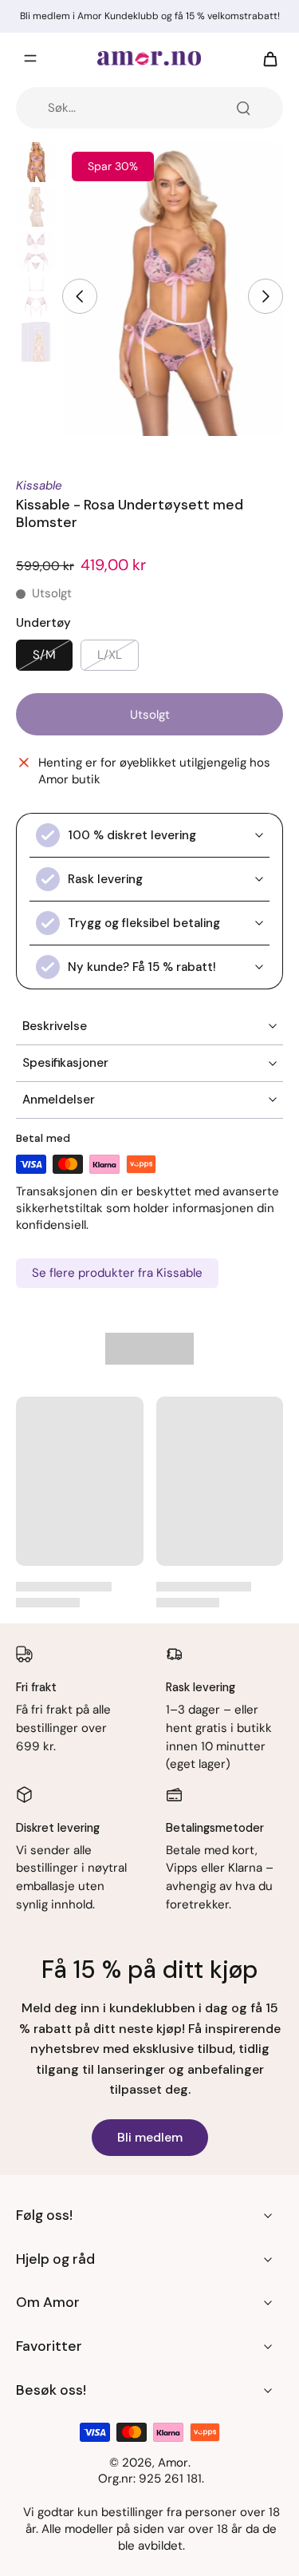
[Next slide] (266, 296)
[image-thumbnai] (36, 162)
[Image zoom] (173, 289)
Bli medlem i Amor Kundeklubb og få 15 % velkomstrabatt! (150, 16)
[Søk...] (243, 108)
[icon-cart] (266, 58)
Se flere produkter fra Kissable (117, 1273)
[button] (149, 714)
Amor (173, 2463)
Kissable (39, 485)
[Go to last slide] (80, 296)
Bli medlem (150, 2137)
